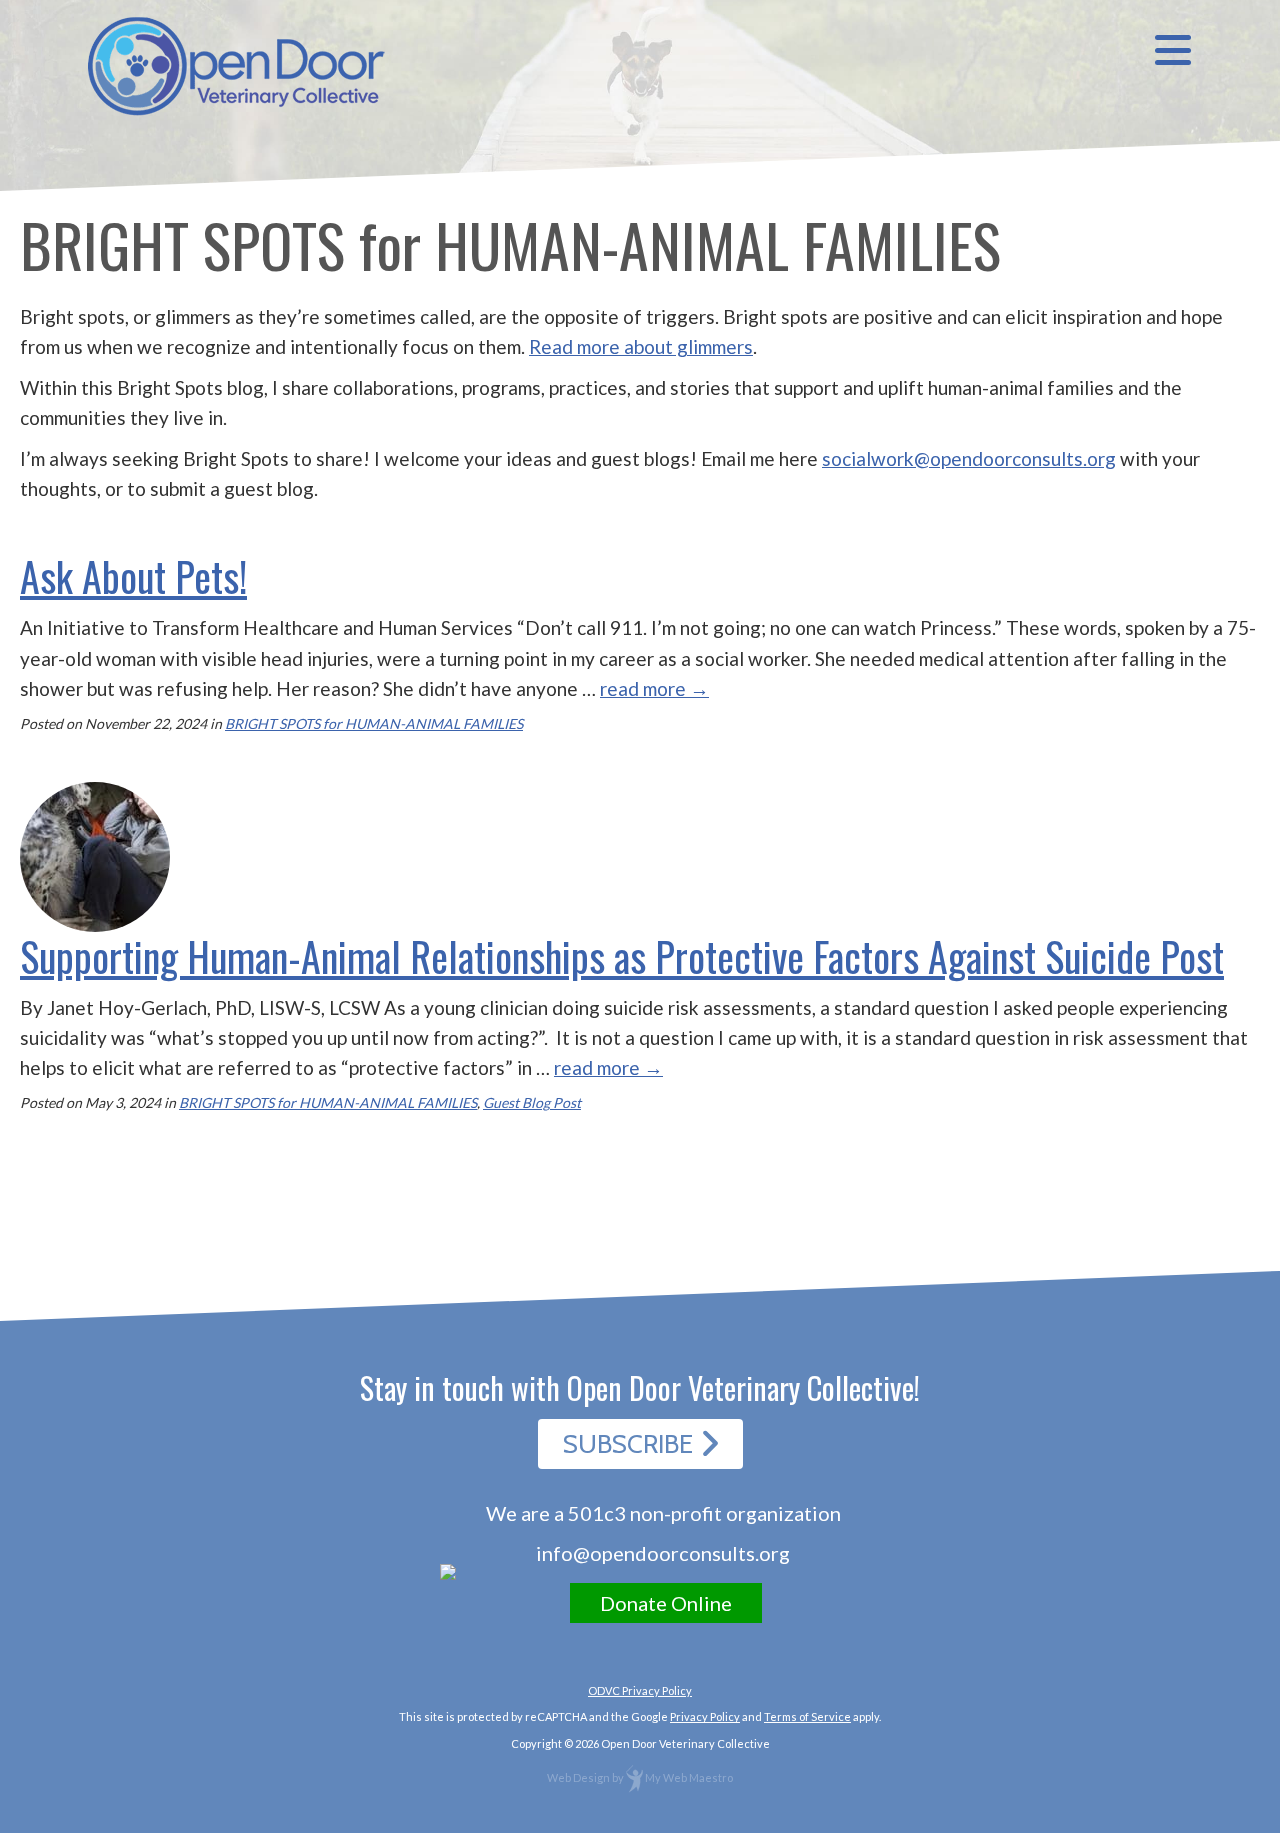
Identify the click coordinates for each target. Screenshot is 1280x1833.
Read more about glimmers (641, 346)
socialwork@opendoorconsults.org (969, 458)
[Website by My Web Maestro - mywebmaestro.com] (634, 1777)
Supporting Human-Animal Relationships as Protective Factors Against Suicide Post (622, 956)
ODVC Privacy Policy (640, 1690)
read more (654, 688)
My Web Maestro (689, 1777)
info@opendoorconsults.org (663, 1553)
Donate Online (666, 1603)
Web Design (578, 1777)
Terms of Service (807, 1716)
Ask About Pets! (133, 576)
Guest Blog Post (532, 1102)
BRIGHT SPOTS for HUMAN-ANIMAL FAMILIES (374, 723)
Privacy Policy (705, 1716)
